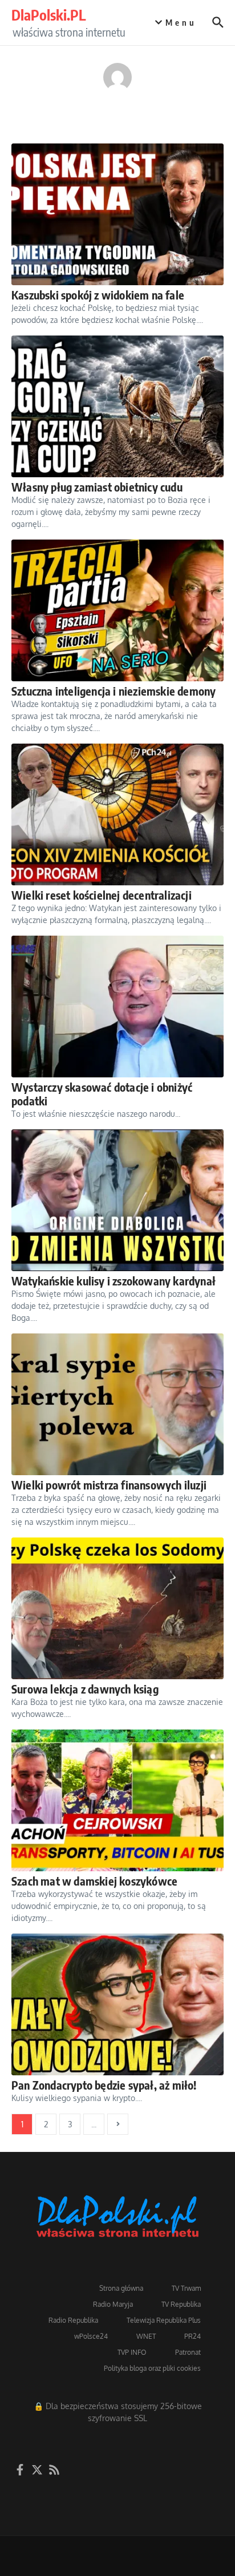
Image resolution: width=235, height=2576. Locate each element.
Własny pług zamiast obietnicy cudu (97, 487)
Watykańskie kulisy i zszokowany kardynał (114, 1281)
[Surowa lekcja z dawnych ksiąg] (117, 1608)
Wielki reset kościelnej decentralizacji (102, 895)
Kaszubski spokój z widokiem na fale (98, 295)
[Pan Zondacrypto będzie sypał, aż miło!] (117, 2004)
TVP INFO (132, 2352)
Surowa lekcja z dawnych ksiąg (85, 1689)
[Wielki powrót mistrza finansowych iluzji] (117, 1404)
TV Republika (181, 2304)
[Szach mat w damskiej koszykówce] (117, 1800)
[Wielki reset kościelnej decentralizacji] (117, 814)
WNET (146, 2336)
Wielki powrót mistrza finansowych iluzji (109, 1485)
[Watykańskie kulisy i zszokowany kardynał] (117, 1200)
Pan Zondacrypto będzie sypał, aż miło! (104, 2085)
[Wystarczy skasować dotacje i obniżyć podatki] (117, 1007)
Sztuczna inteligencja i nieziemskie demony (114, 691)
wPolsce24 (91, 2336)
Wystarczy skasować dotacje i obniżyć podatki (102, 1094)
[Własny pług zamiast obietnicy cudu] (117, 406)
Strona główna (121, 2288)
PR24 (193, 2336)
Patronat (188, 2352)
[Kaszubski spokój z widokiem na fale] (117, 214)
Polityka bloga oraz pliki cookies (152, 2368)
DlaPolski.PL (48, 15)
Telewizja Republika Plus (164, 2320)
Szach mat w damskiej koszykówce (94, 1881)
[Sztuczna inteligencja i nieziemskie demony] (117, 610)
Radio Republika (73, 2320)
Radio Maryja (113, 2304)
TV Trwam (186, 2288)
